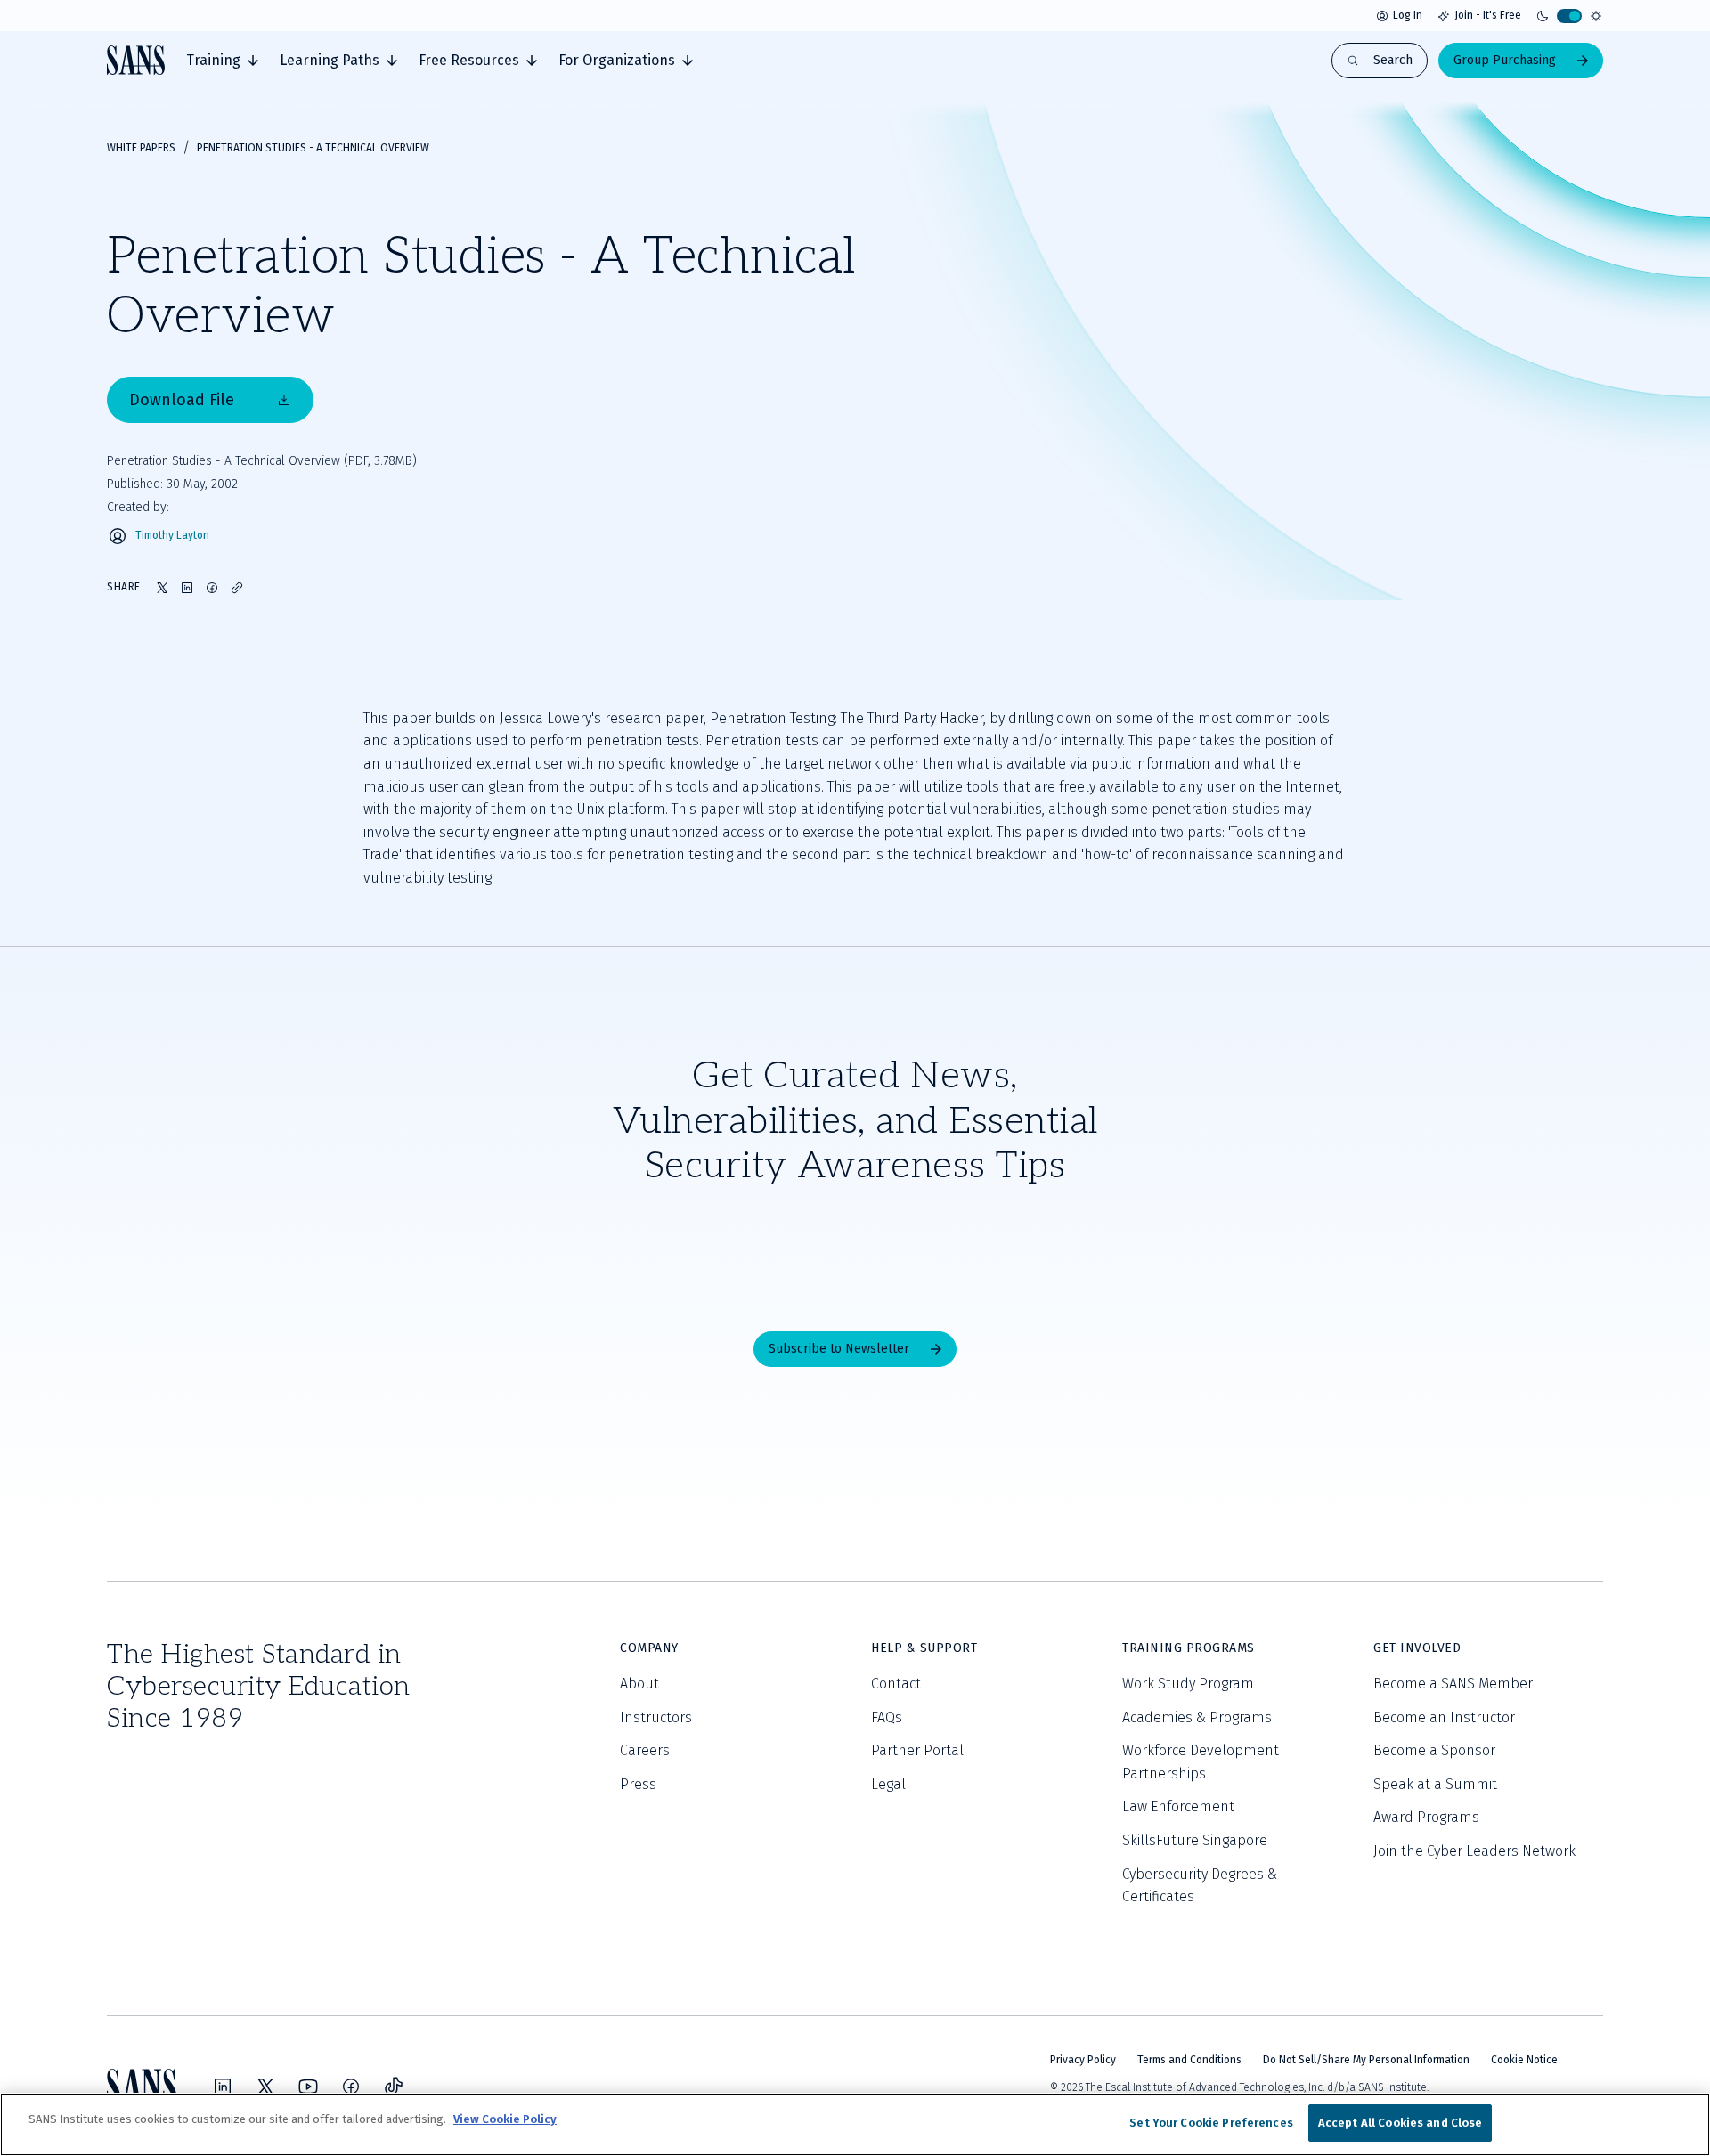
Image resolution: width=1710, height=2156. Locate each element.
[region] (855, 2124)
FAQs (887, 1717)
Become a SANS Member (1453, 1684)
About (639, 1684)
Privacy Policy (1083, 2060)
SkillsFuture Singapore (1195, 1840)
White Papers (141, 148)
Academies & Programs (1197, 1717)
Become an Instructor (1444, 1717)
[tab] (222, 61)
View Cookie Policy (505, 2119)
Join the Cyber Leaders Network (1474, 1851)
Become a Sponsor (1434, 1750)
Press (638, 1784)
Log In (1408, 15)
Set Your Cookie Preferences (1211, 2123)
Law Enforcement (1178, 1806)
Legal (888, 1784)
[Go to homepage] (136, 60)
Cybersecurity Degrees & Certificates (1200, 1886)
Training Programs (1189, 1648)
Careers (645, 1750)
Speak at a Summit (1435, 1784)
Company (649, 1648)
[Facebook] (351, 2087)
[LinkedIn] (223, 2087)
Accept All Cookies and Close (1401, 2123)
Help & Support (924, 1648)
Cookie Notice (1524, 2060)
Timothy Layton (172, 536)
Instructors (656, 1717)
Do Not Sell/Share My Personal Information (1366, 2060)
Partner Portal (917, 1750)
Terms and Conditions (1189, 2060)
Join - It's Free (1488, 15)
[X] (265, 2087)
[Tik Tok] (394, 2087)
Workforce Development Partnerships (1201, 1762)
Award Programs (1426, 1817)
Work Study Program (1188, 1684)
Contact (896, 1684)
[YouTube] (308, 2087)
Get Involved (1417, 1648)
